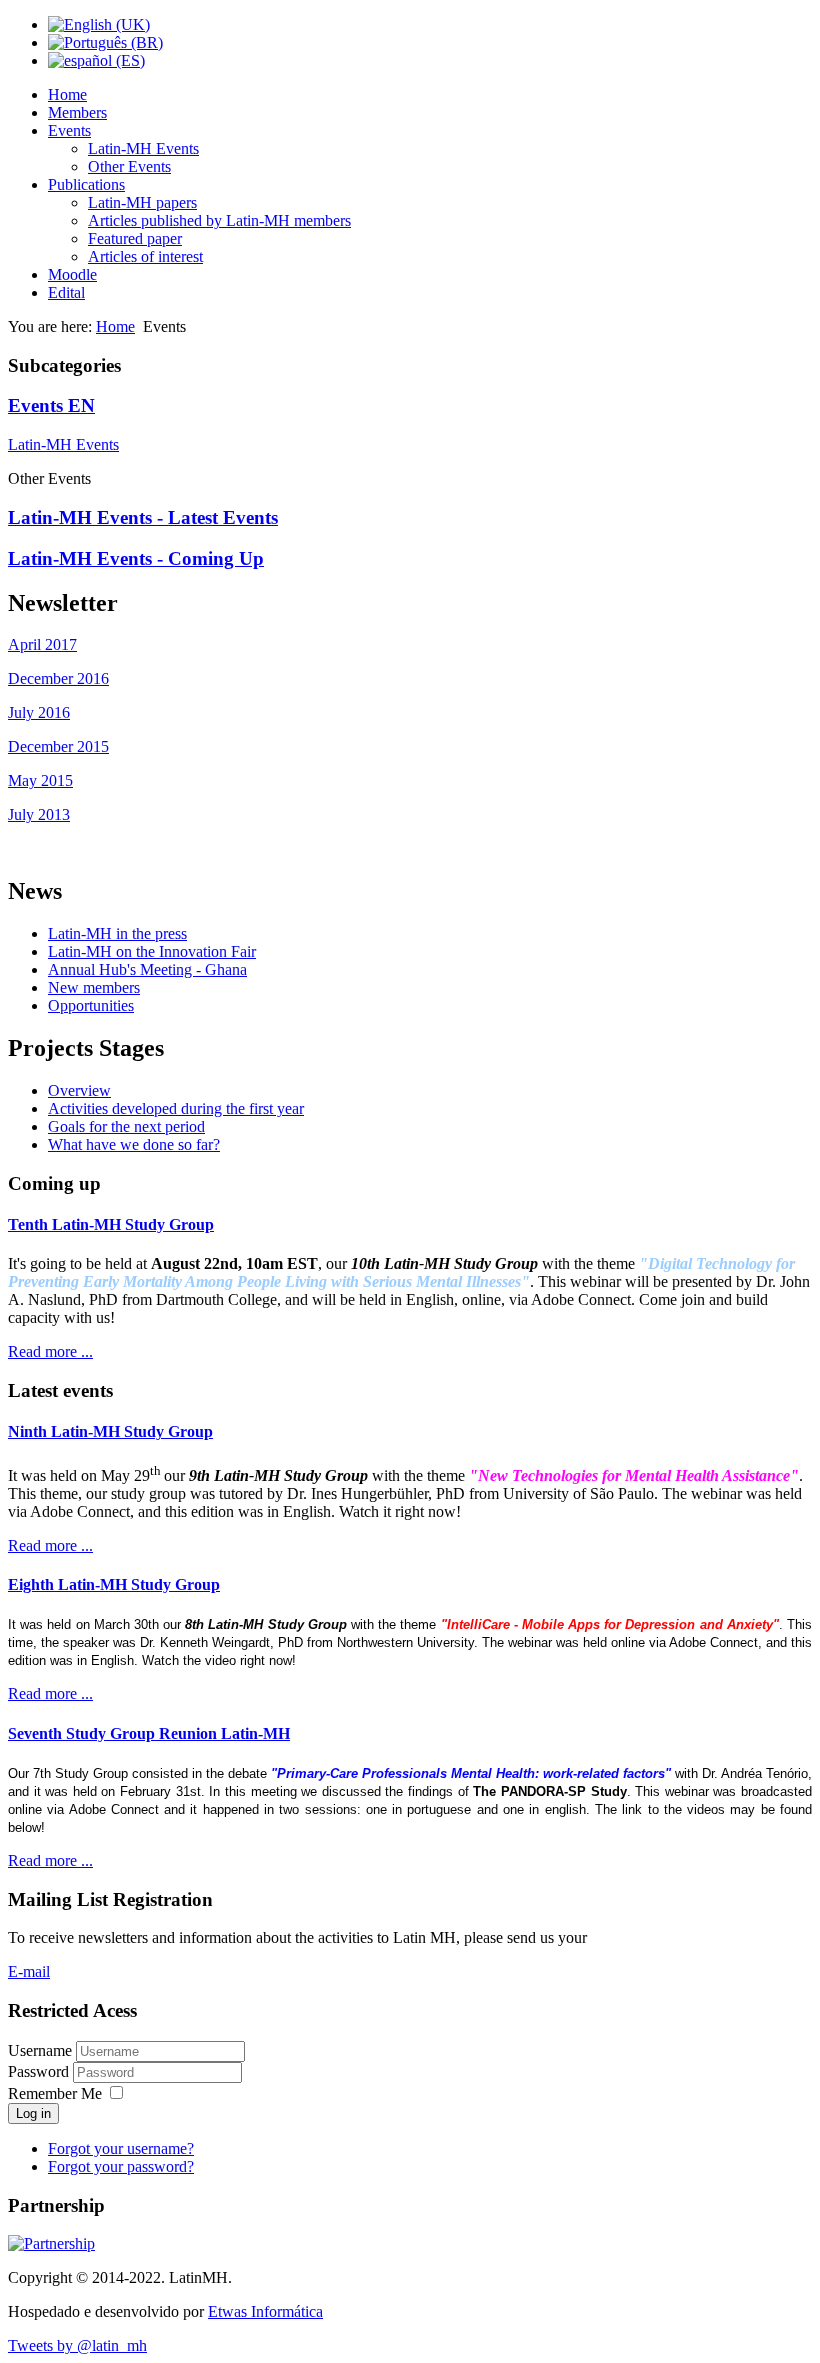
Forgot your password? (121, 2166)
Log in (33, 2113)
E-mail (29, 1971)
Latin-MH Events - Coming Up (136, 558)
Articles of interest (145, 256)
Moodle (72, 274)
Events (69, 130)
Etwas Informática (265, 2311)
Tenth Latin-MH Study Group (111, 1224)
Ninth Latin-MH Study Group (110, 1431)
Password (40, 2071)
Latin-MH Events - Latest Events (143, 517)
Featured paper (135, 238)
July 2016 (39, 712)
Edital (66, 292)
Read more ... (50, 1351)
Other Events (129, 166)
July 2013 (39, 814)
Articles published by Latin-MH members (219, 220)
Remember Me (55, 2093)
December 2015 (58, 746)
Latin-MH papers (142, 202)
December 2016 (58, 678)
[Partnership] (51, 2243)
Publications (86, 184)
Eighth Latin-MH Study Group (114, 1584)
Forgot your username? (121, 2148)
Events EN (51, 405)
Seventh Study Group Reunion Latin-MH (149, 1733)
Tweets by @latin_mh (77, 2345)
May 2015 (40, 780)
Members (77, 112)
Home (67, 94)
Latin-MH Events (143, 148)
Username (40, 2050)
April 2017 (42, 644)
